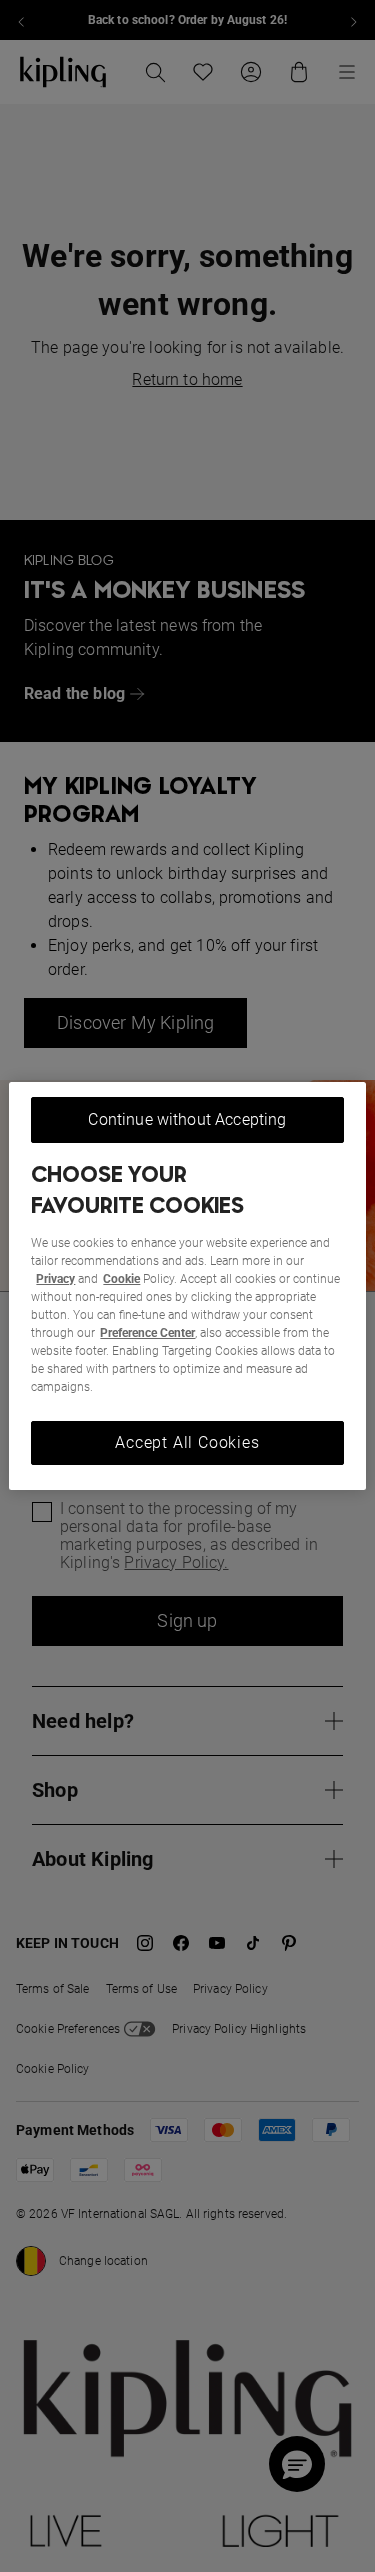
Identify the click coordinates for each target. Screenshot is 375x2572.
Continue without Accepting (187, 1119)
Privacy (55, 1279)
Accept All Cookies (187, 1442)
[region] (187, 1286)
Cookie (121, 1279)
